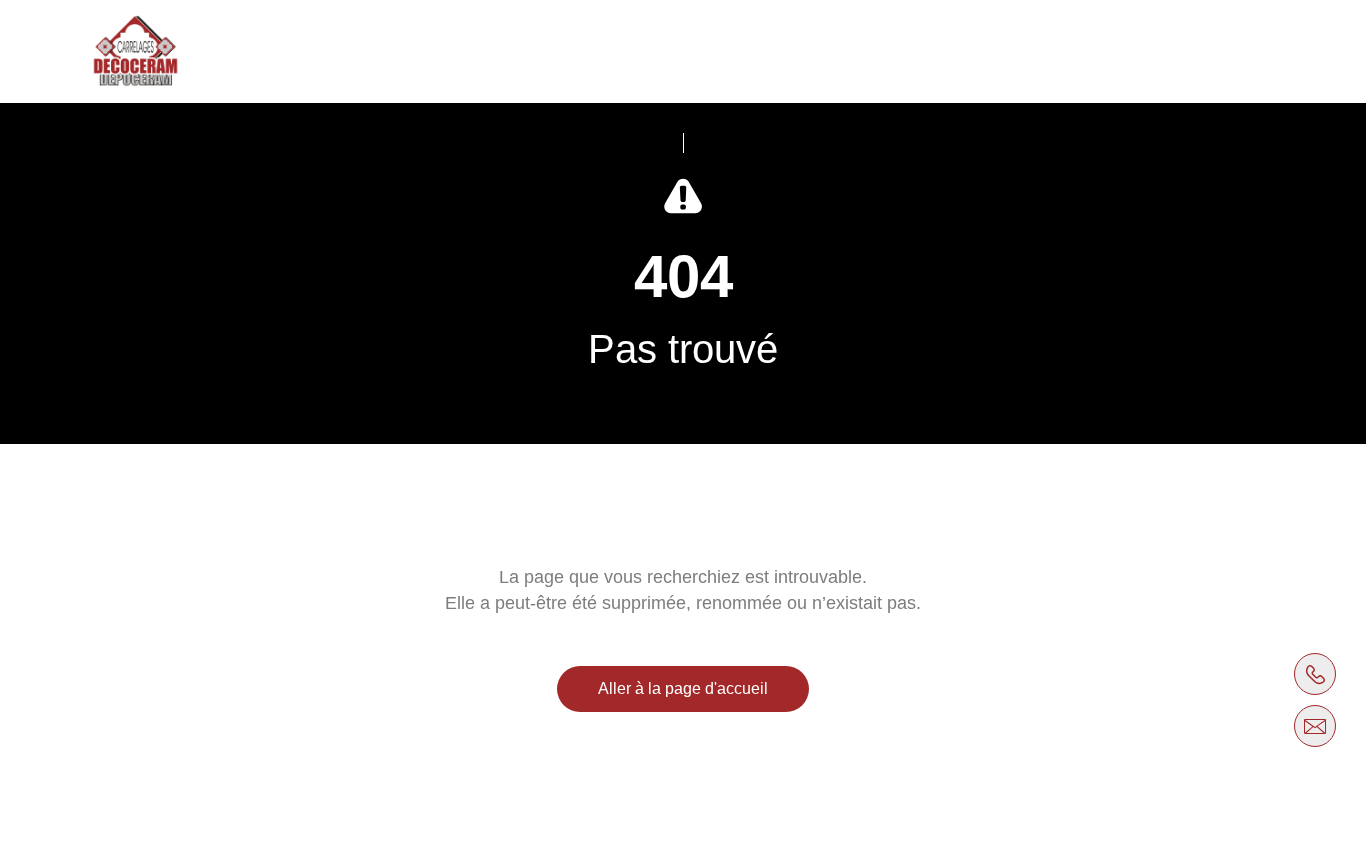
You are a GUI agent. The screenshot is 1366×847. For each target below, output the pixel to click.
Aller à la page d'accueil (683, 688)
